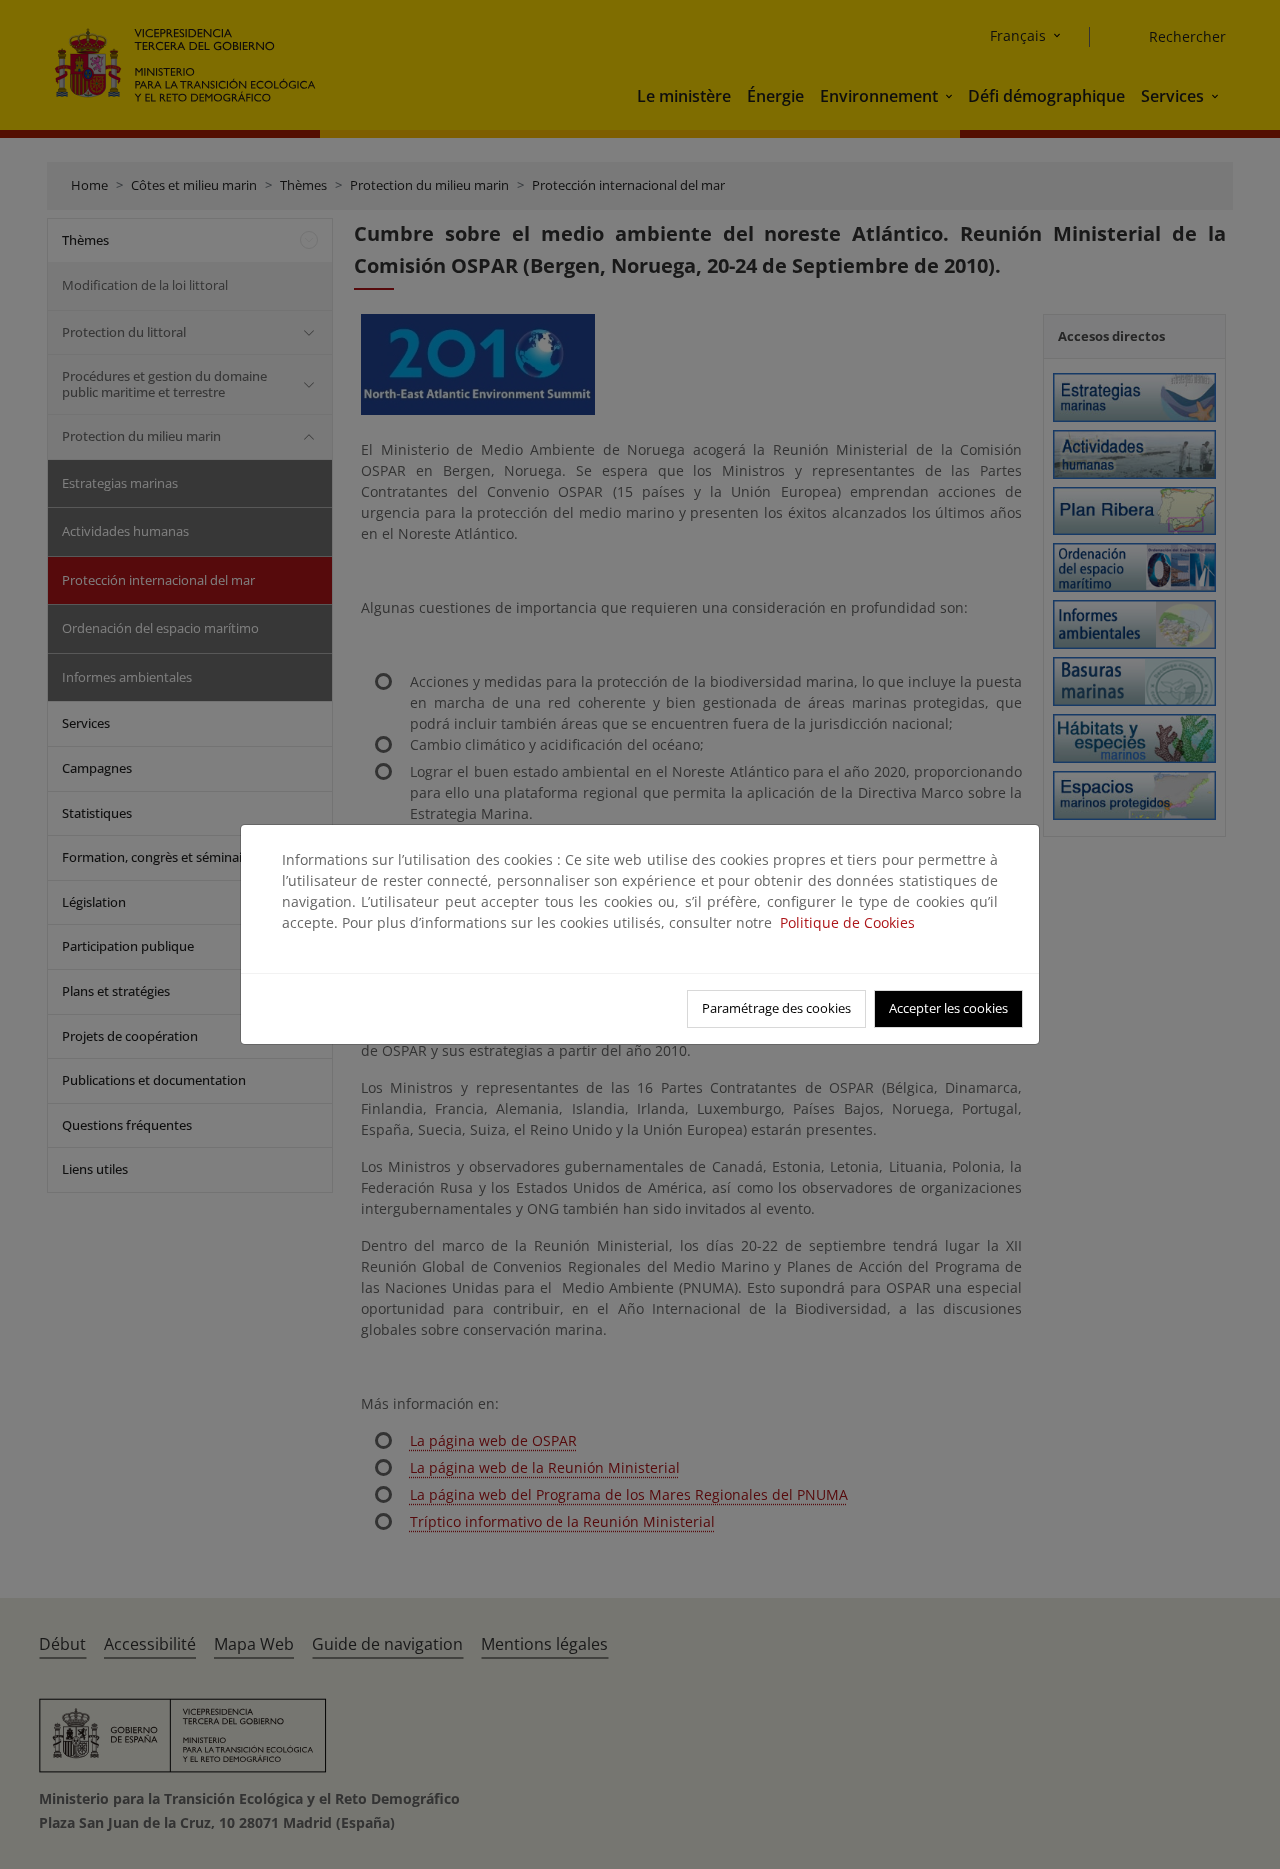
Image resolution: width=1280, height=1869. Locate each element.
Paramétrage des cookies (776, 1008)
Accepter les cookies (948, 1008)
